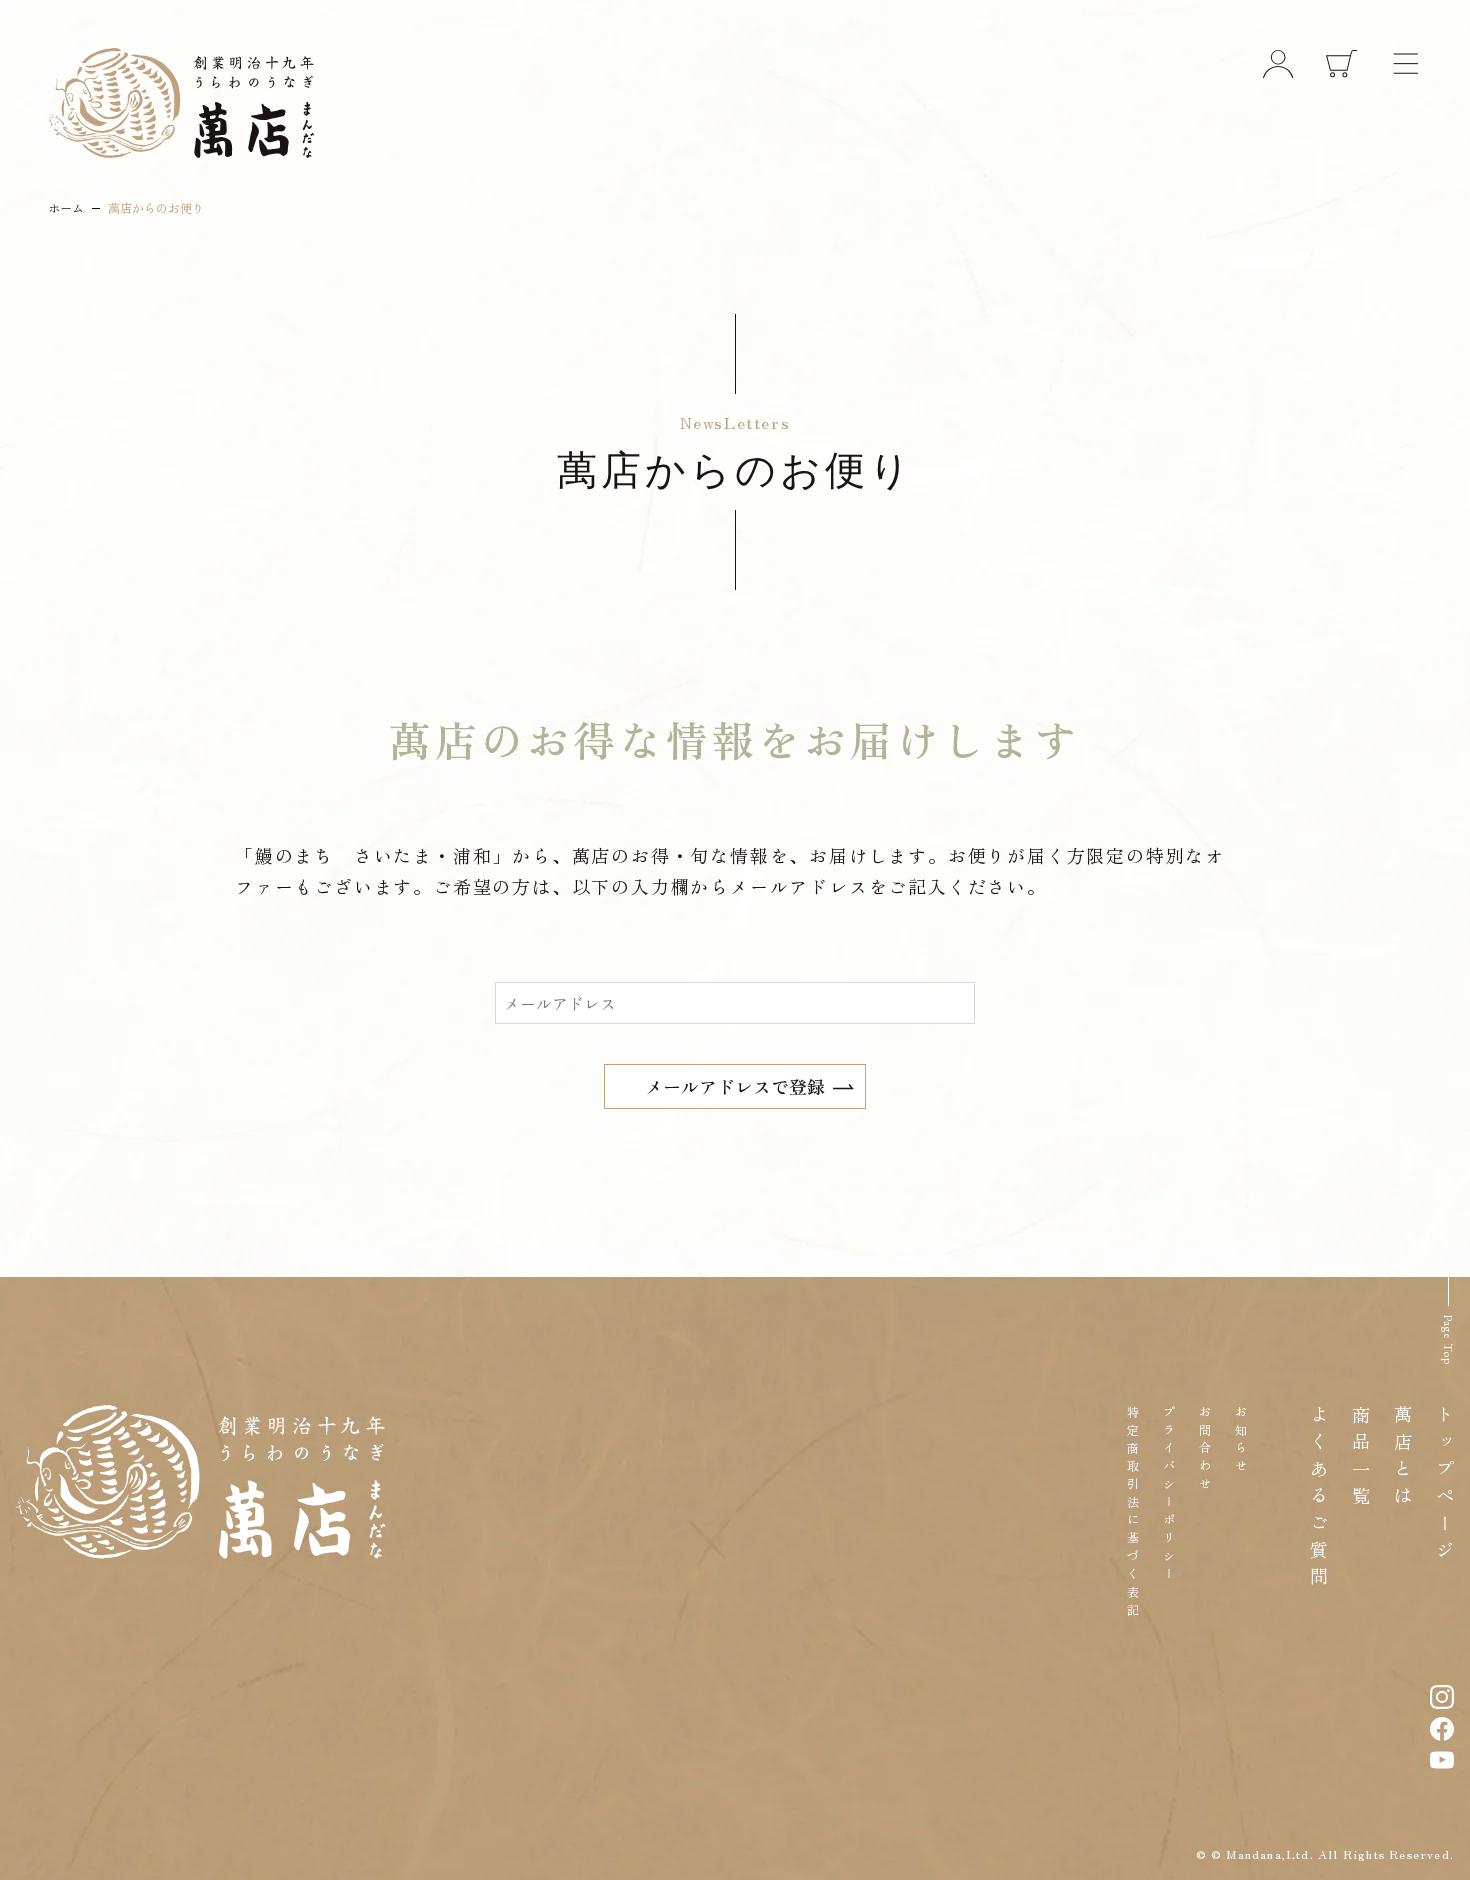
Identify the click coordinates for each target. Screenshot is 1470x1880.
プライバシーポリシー (1168, 1495)
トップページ (1445, 1486)
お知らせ (1240, 1441)
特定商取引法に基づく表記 (1132, 1513)
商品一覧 (1361, 1459)
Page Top (1448, 1340)
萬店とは (1403, 1459)
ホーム (66, 207)
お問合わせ (1204, 1450)
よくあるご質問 (1319, 1499)
